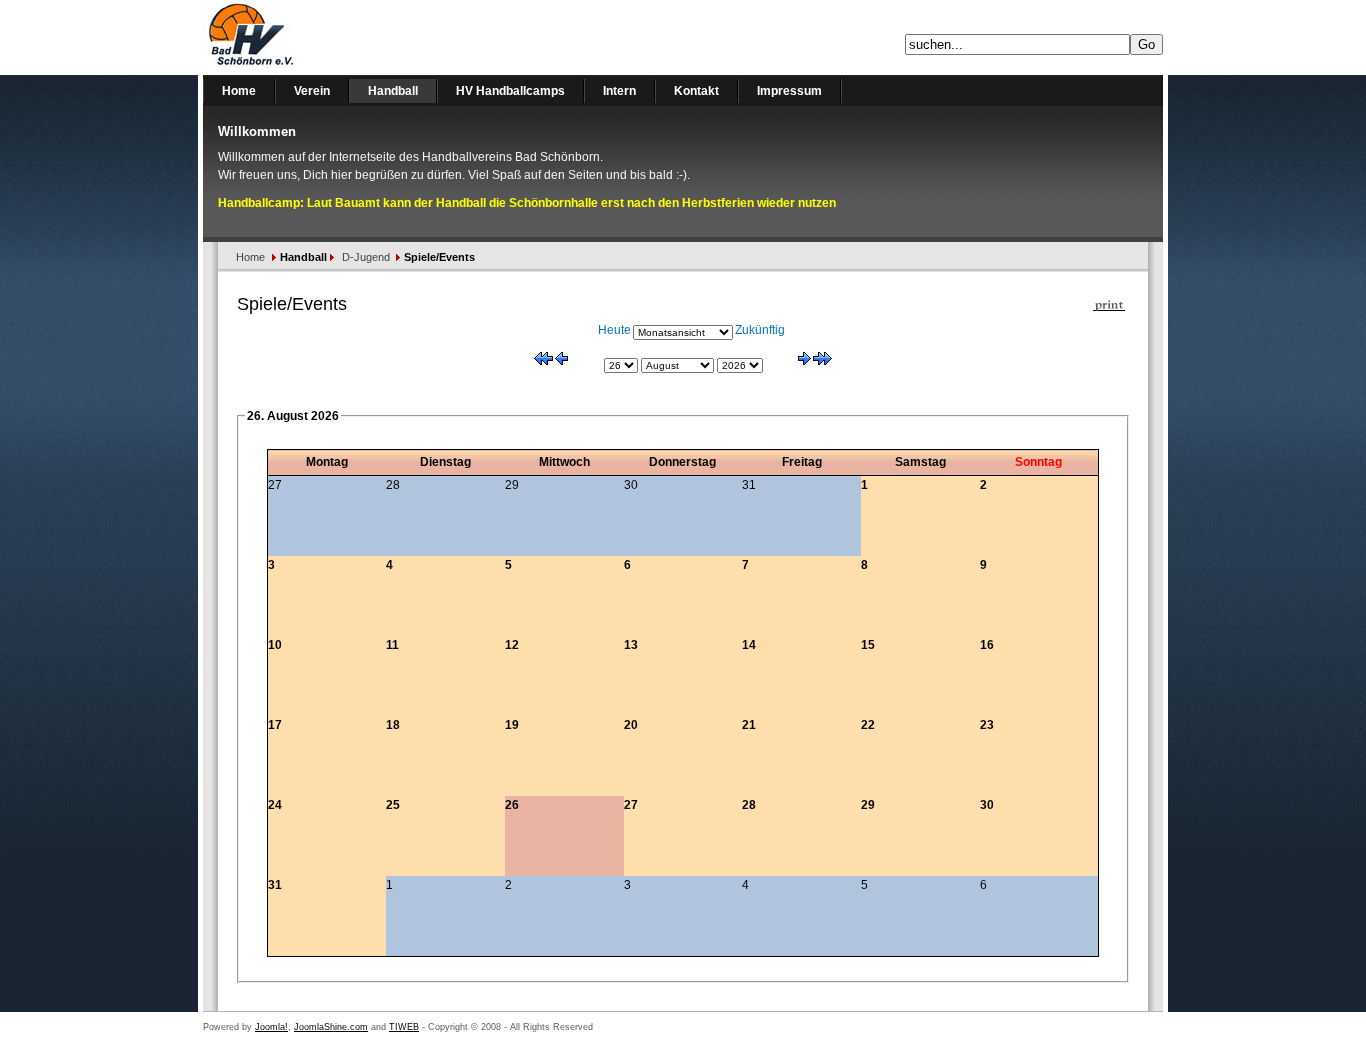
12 (512, 645)
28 (749, 805)
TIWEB (404, 1027)
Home (250, 257)
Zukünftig (760, 330)
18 (393, 725)
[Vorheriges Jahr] (543, 361)
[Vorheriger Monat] (561, 361)
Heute (614, 330)
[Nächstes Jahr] (822, 361)
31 (275, 885)
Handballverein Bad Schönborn (303, 37)
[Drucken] (1109, 301)
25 (393, 805)
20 (631, 725)
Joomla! (271, 1027)
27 (631, 805)
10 (275, 645)
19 (512, 725)
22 (868, 725)
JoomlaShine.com (331, 1027)
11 (392, 645)
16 (987, 645)
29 (868, 805)
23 (987, 725)
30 (987, 805)
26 (512, 805)
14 (749, 645)
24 (275, 805)
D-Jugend (366, 257)
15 (868, 645)
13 (631, 645)
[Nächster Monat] (804, 361)
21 (749, 725)
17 (275, 725)
